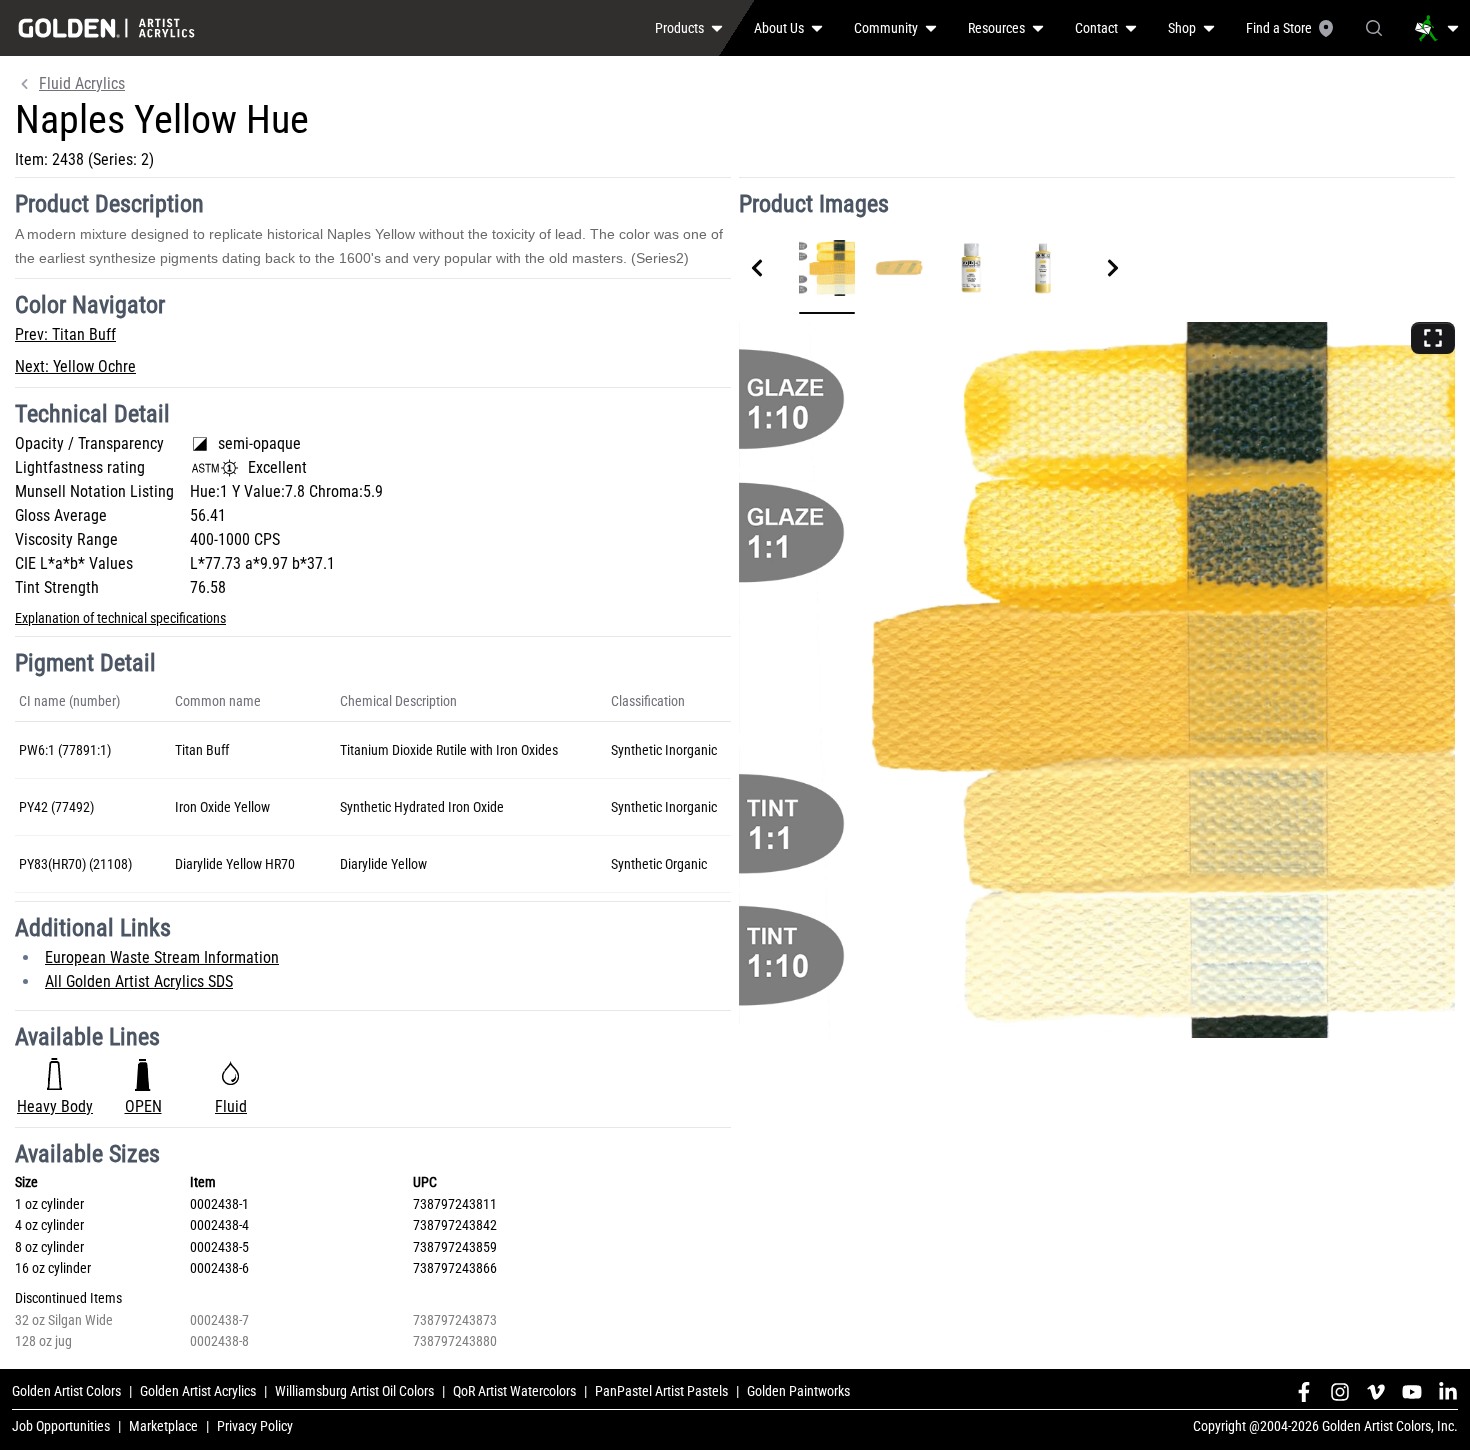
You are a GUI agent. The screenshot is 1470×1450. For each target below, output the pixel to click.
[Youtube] (1412, 1392)
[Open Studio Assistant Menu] (1437, 28)
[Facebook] (1304, 1392)
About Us (779, 28)
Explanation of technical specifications (120, 618)
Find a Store (1279, 28)
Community (886, 28)
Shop (1182, 28)
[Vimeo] (1376, 1392)
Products (679, 28)
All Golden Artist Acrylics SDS (139, 981)
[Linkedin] (1448, 1392)
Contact (1096, 28)
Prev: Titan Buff (65, 334)
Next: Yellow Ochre (75, 366)
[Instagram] (1340, 1392)
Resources (996, 28)
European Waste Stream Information (162, 957)
